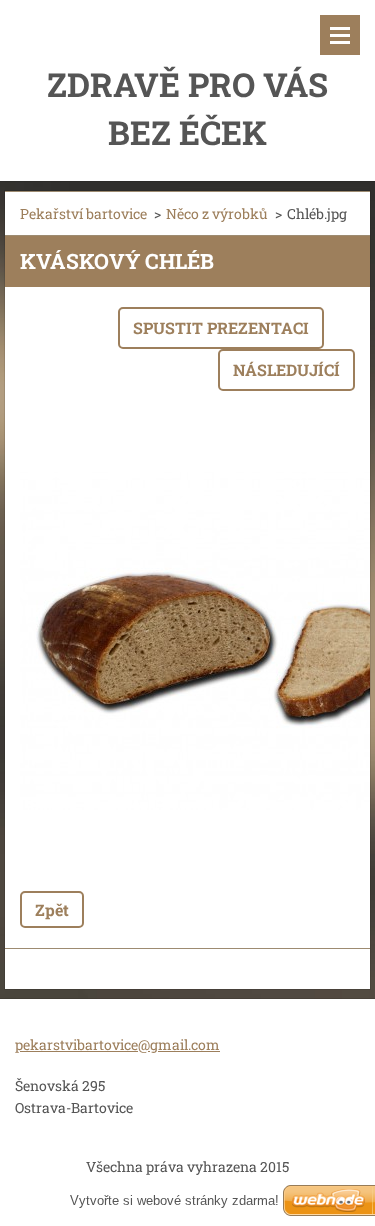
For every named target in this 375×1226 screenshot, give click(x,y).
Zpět (52, 909)
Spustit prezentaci (221, 327)
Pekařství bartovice (83, 213)
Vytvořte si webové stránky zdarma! (174, 1200)
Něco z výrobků (217, 213)
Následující (286, 369)
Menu (340, 35)
